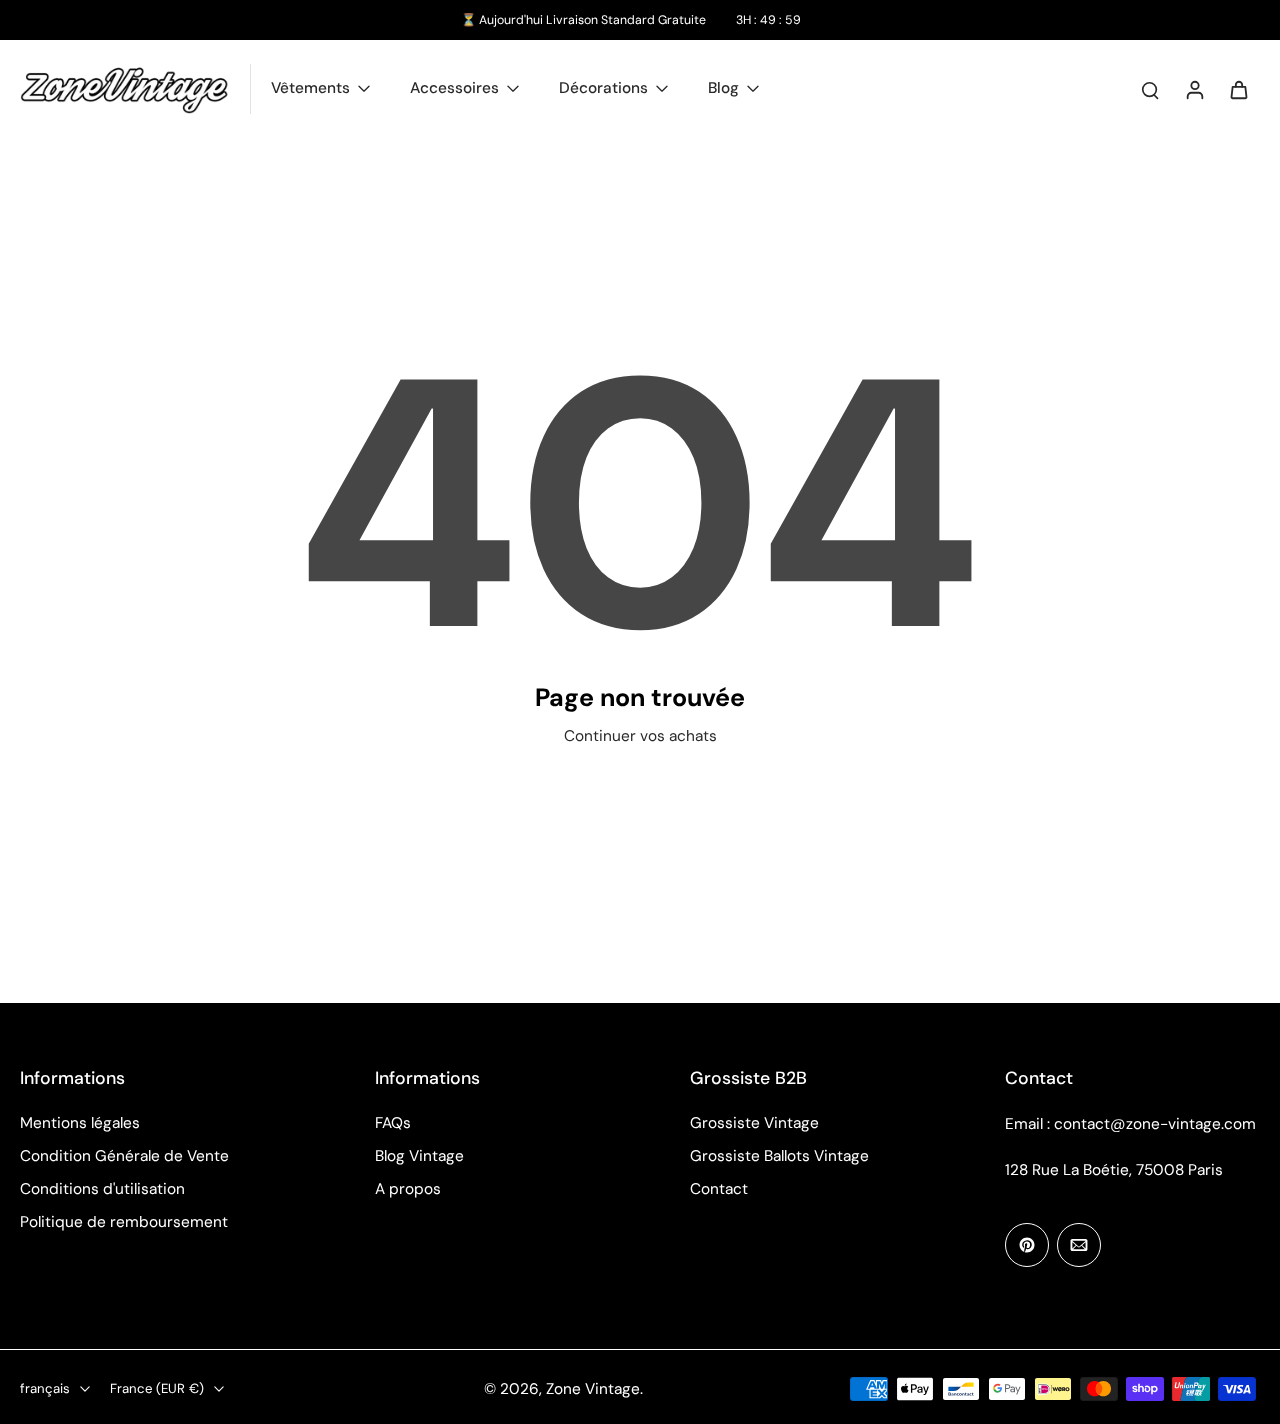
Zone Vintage (593, 1389)
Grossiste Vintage (754, 1123)
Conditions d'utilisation (102, 1189)
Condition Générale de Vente (124, 1156)
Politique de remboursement (124, 1222)
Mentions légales (80, 1123)
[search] (1150, 89)
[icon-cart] (1238, 89)
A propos (408, 1189)
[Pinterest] (1027, 1245)
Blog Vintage (419, 1156)
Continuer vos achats (640, 736)
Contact (719, 1189)
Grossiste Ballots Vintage (779, 1156)
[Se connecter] (1194, 89)
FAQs (393, 1123)
